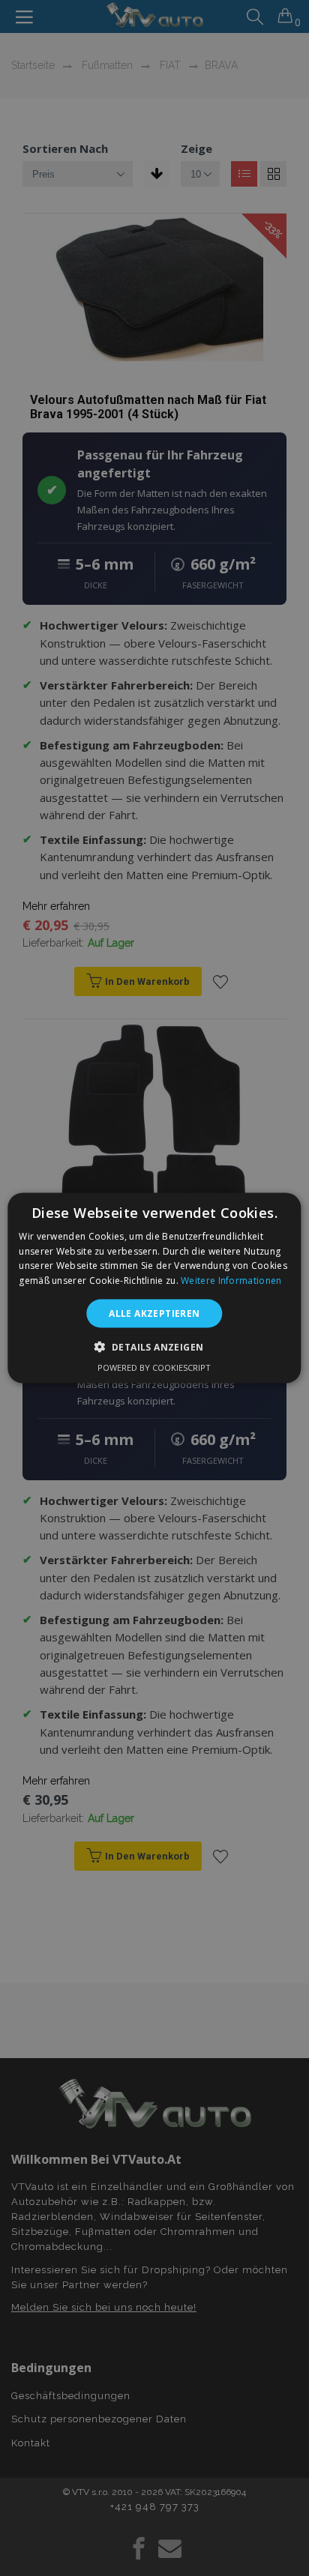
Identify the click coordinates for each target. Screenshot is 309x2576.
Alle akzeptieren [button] (154, 1313)
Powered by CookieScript (154, 1367)
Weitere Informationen (231, 1281)
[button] (155, 1347)
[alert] (154, 1288)
